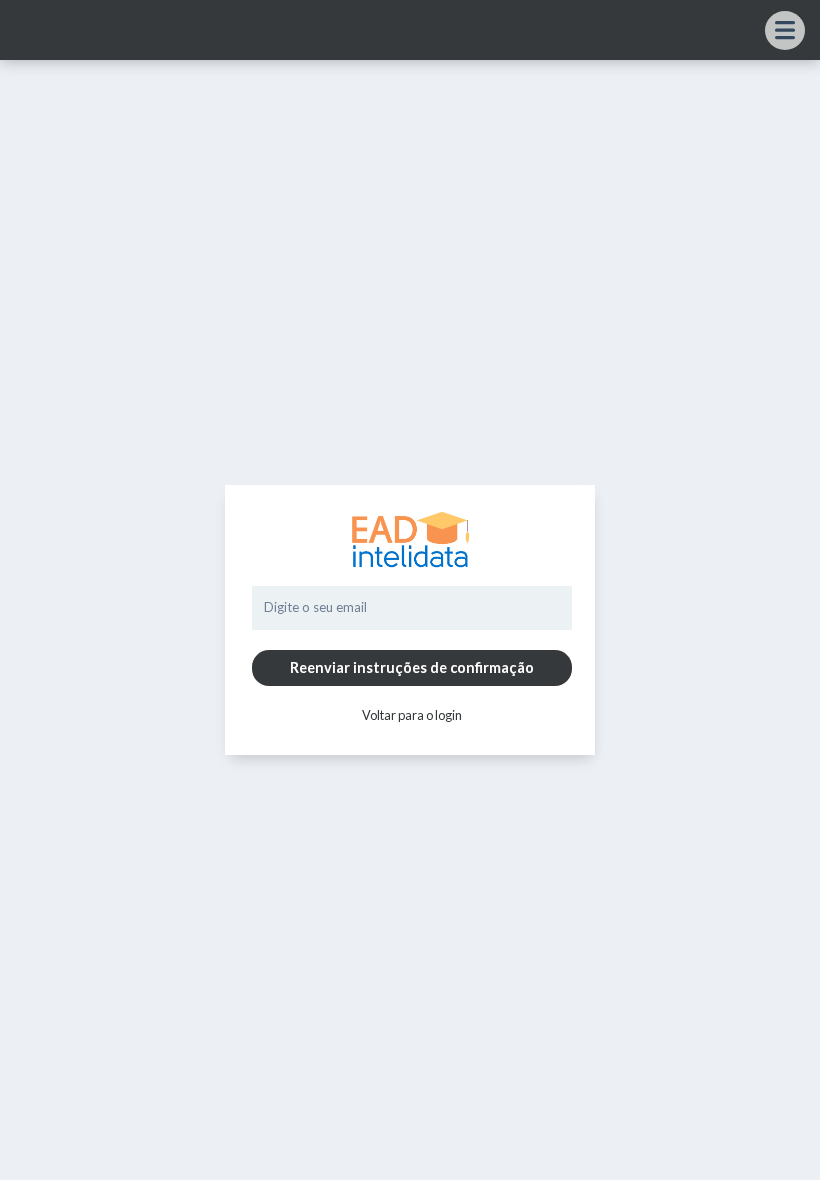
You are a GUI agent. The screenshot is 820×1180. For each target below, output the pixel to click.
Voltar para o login (412, 715)
